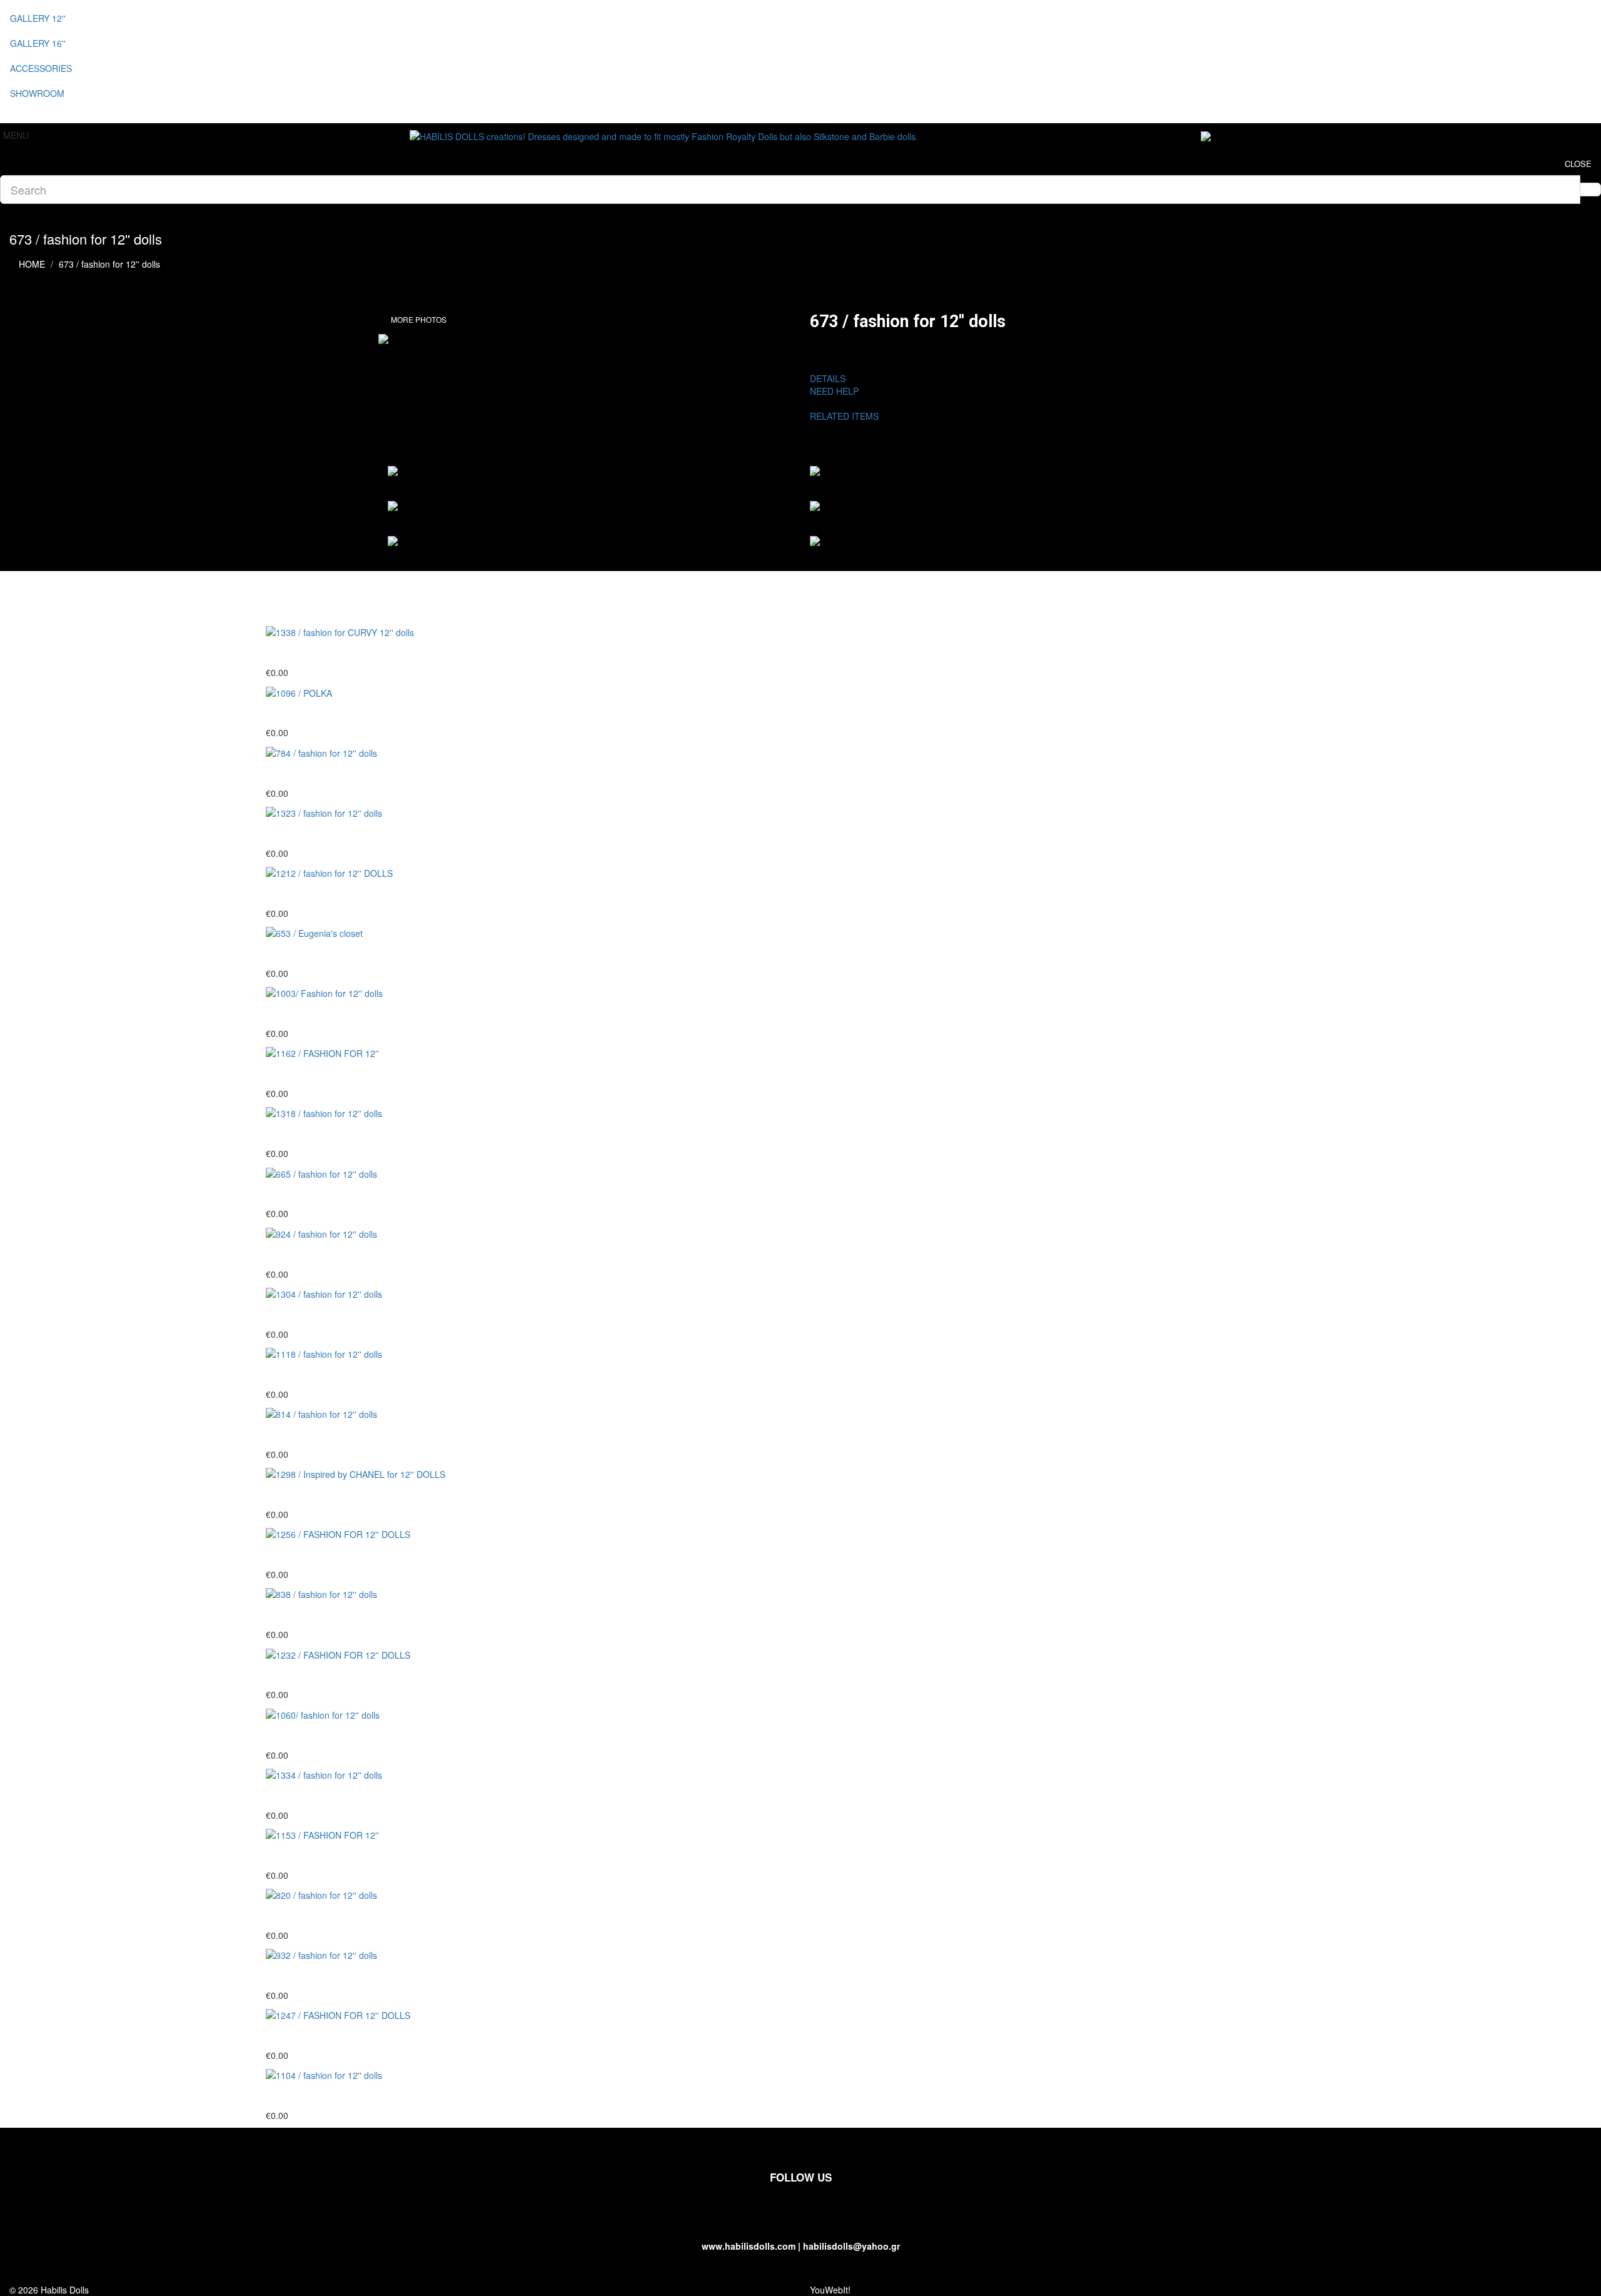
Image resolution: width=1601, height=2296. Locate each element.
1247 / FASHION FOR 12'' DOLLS (351, 2036)
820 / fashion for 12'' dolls (329, 1916)
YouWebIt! (830, 2290)
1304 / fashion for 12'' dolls (332, 1315)
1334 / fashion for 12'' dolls (332, 1796)
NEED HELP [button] (834, 391)
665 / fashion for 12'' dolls (329, 1195)
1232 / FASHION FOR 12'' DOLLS (351, 1676)
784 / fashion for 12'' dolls (329, 774)
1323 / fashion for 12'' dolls (332, 834)
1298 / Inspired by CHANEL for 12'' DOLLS (373, 1495)
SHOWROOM (37, 93)
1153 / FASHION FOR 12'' (331, 1856)
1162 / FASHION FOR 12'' (331, 1074)
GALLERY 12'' (38, 18)
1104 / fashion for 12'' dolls (332, 2096)
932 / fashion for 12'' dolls (329, 1976)
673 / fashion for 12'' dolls (109, 264)
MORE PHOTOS (419, 319)
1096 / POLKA (302, 714)
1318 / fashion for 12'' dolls (332, 1134)
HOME (32, 264)
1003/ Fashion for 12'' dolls (332, 1014)
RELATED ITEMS (849, 416)
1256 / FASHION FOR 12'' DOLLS (351, 1555)
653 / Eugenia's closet (321, 954)
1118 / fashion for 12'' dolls (332, 1375)
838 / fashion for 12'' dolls (329, 1615)
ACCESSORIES (41, 68)
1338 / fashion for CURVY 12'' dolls (353, 653)
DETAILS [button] (828, 378)
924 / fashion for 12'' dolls (329, 1255)
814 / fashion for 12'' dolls (329, 1435)
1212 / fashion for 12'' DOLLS (339, 894)
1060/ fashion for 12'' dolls (331, 1736)
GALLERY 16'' (38, 43)
